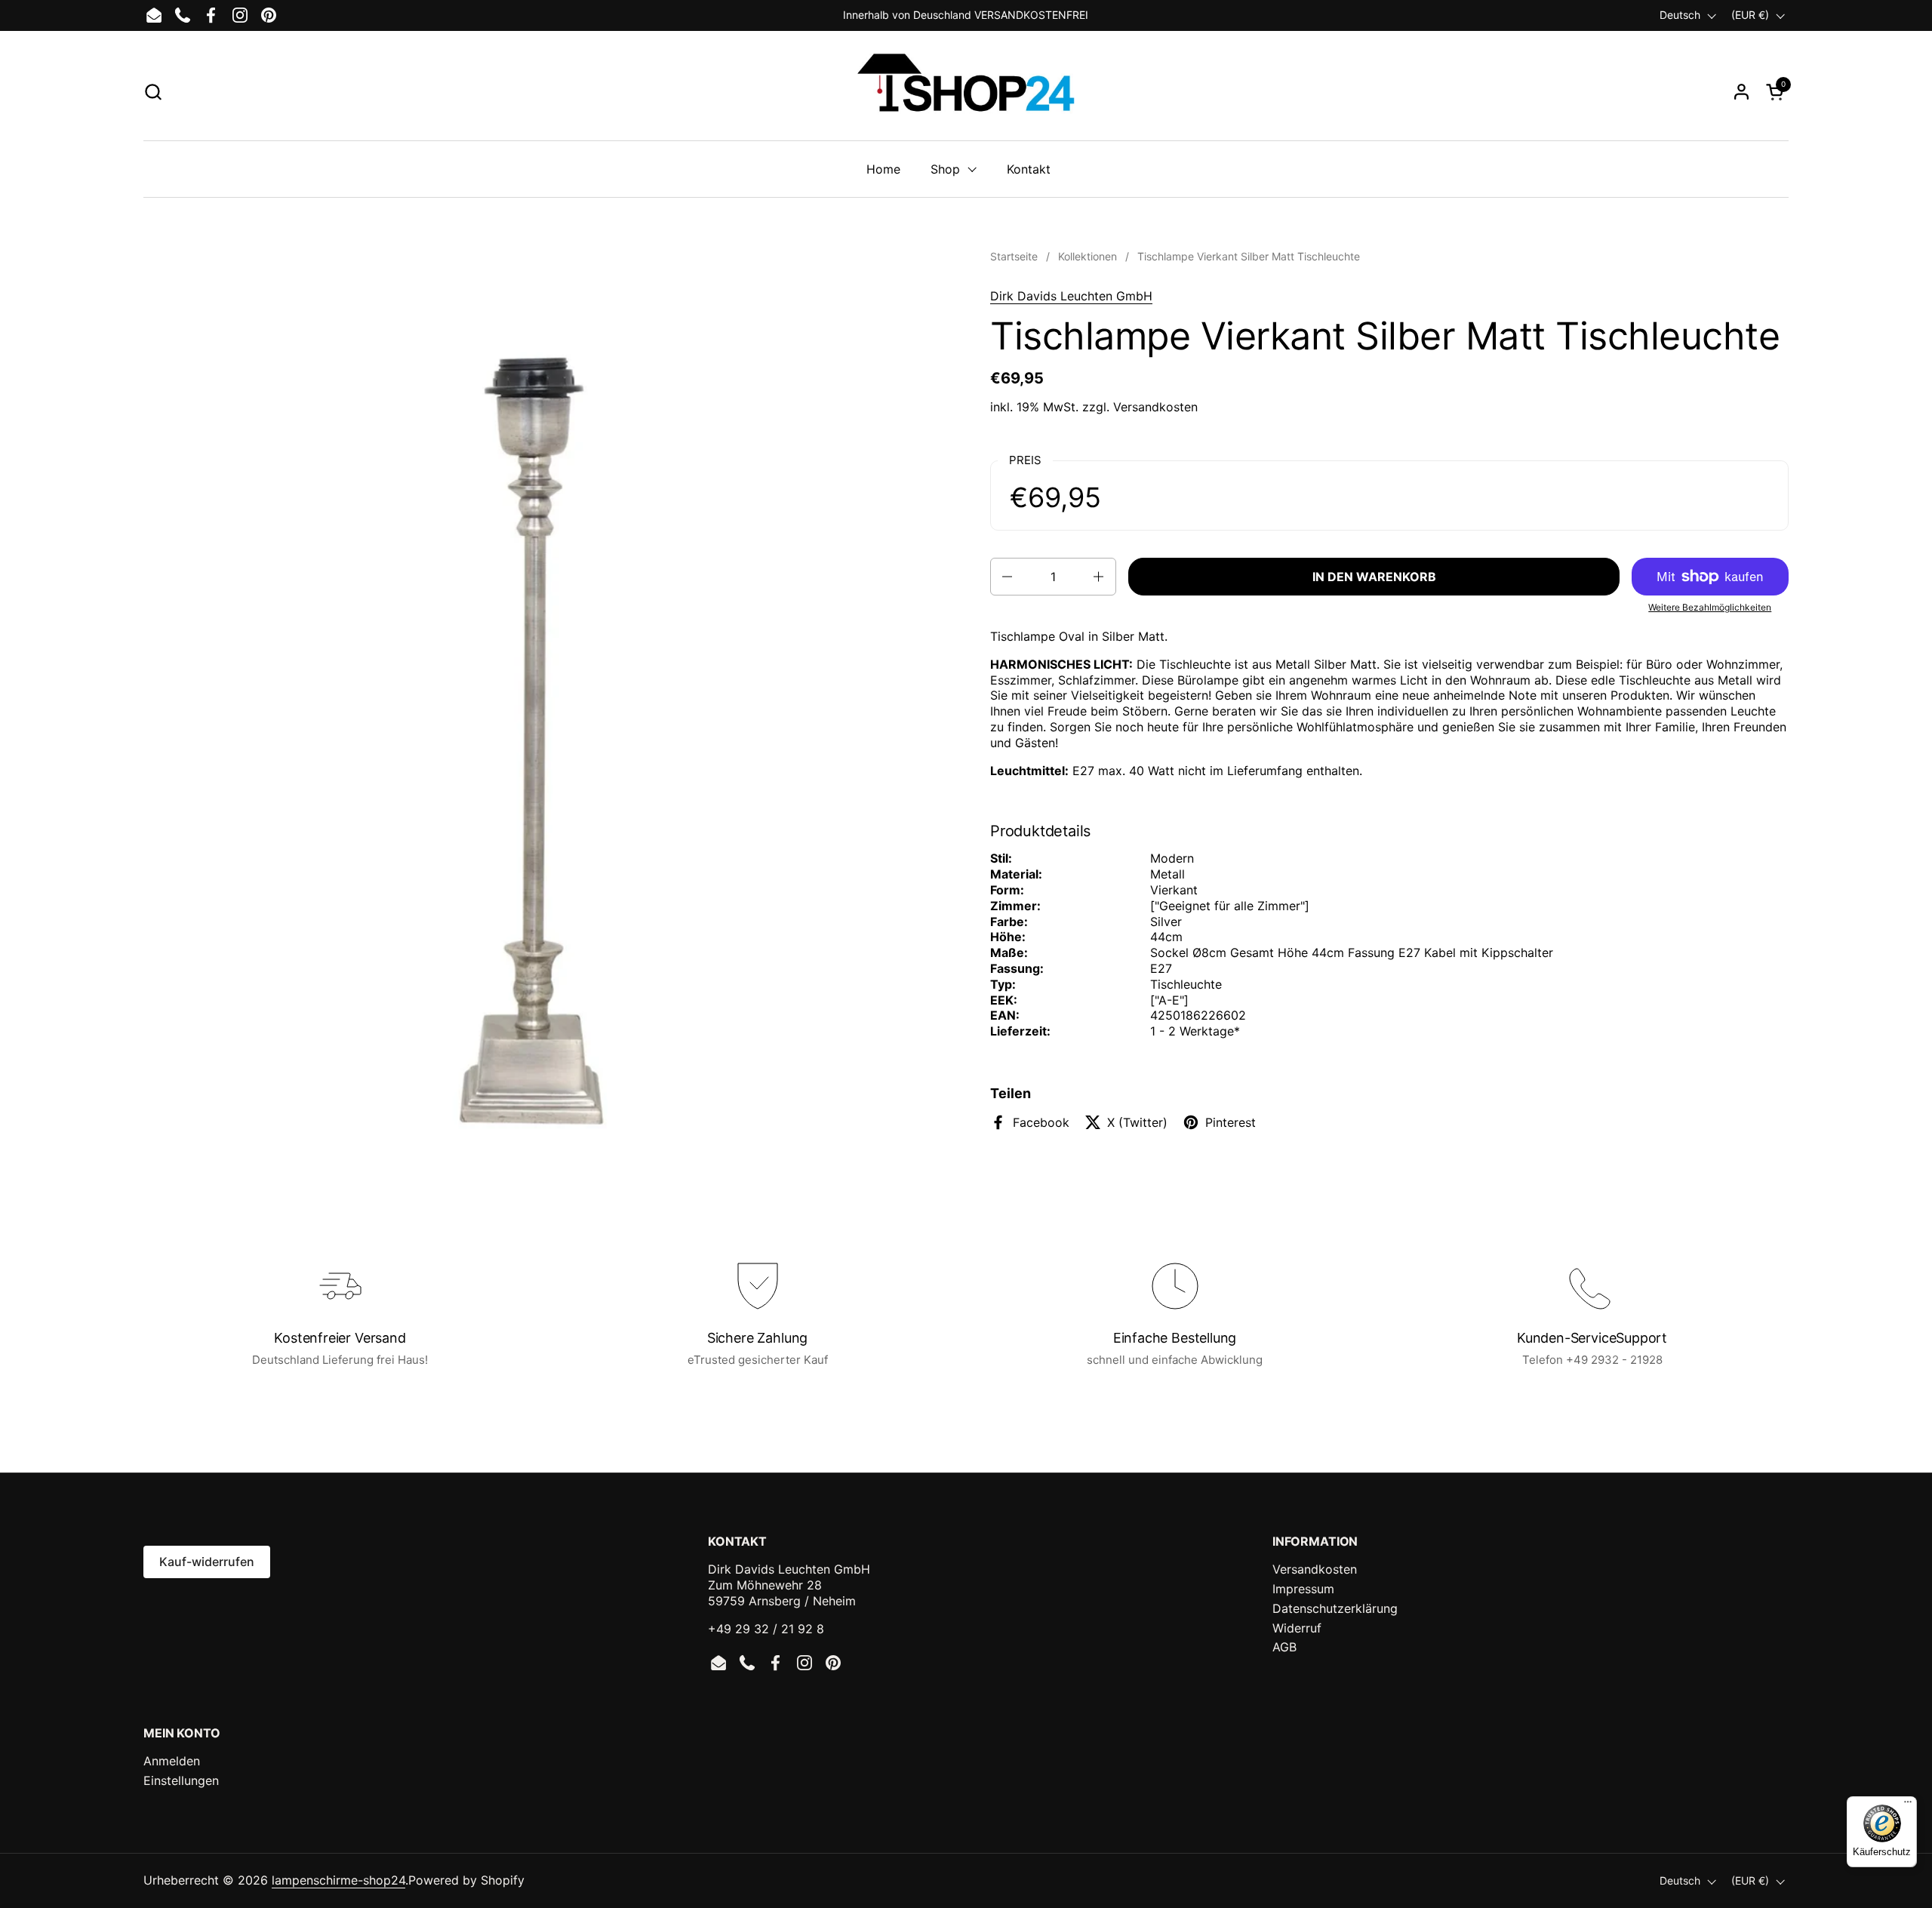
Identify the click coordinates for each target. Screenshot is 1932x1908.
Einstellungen (181, 1780)
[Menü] (1908, 1805)
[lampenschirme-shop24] (966, 91)
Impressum (1303, 1589)
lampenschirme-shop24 (338, 1880)
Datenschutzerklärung (1335, 1608)
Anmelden (172, 1761)
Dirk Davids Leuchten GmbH (1071, 296)
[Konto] (1741, 92)
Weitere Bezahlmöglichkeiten (1710, 607)
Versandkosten (1155, 407)
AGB (1284, 1647)
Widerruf (1297, 1628)
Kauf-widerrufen (207, 1562)
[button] (153, 92)
